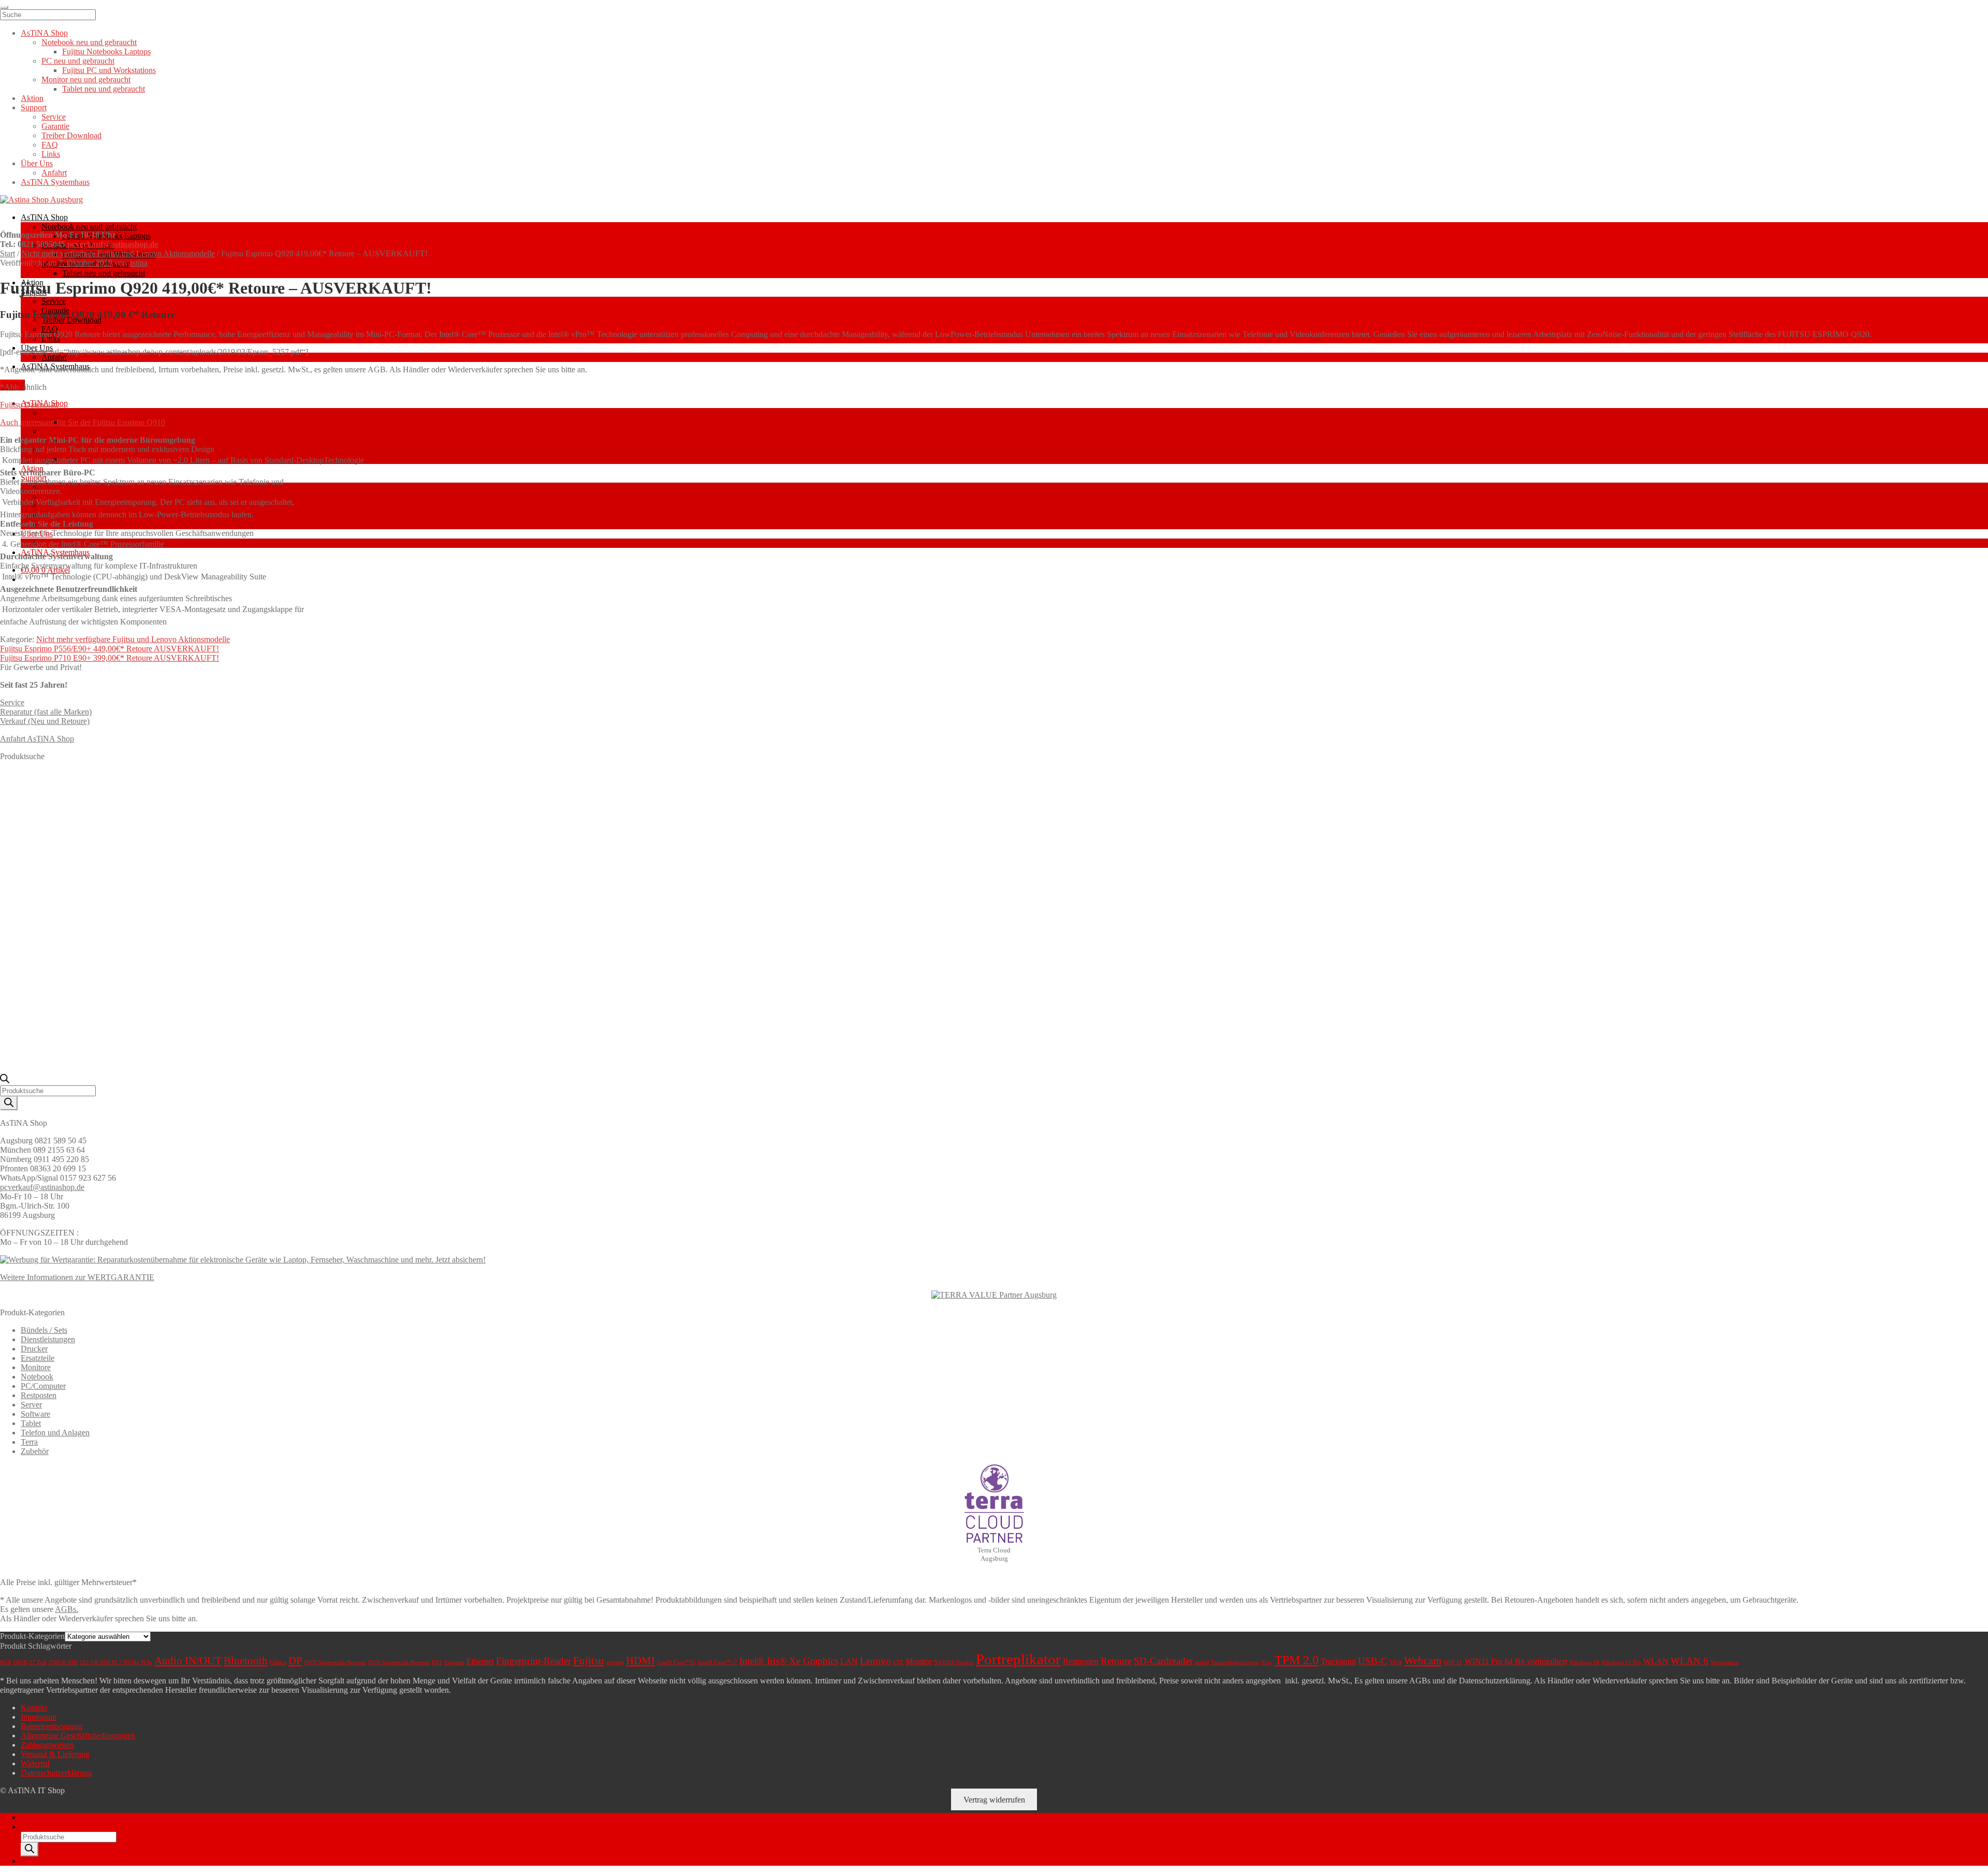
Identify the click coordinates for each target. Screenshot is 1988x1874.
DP (295, 1661)
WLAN (1656, 1661)
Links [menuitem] (51, 154)
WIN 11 (1453, 1662)
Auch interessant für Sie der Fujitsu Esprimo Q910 (83, 422)
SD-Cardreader (1163, 1661)
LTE (898, 1662)
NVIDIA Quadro (954, 1662)
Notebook (37, 1377)
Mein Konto (41, 1817)
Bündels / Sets (44, 1330)
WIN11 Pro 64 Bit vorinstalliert (1516, 1661)
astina (138, 263)
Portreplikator (1018, 1659)
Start (8, 253)
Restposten (39, 1395)
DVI (437, 1662)
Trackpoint (1338, 1661)
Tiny (1267, 1662)
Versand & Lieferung (55, 1754)
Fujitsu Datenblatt (29, 405)
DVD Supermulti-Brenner (335, 1662)
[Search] (9, 1103)
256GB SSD (63, 1662)
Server (31, 1405)
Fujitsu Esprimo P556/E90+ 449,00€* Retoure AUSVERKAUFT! (109, 649)
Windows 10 (1584, 1662)
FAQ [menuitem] (50, 145)
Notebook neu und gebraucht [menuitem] (89, 42)
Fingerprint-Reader (533, 1661)
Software (35, 1414)
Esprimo (454, 1662)
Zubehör (35, 1451)
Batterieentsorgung (52, 1726)
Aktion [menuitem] (32, 98)
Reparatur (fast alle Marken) (46, 712)
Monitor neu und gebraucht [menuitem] (86, 79)
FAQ (50, 329)
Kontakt (34, 1708)
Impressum (39, 1717)
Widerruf (35, 1763)
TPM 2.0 (1297, 1660)
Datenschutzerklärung (56, 1773)
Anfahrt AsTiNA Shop (37, 739)
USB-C (1373, 1661)
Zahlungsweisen (47, 1745)
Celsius (278, 1662)
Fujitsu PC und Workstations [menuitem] (109, 70)
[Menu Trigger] (4, 7)
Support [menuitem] (34, 107)
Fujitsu (589, 1661)
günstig (615, 1662)
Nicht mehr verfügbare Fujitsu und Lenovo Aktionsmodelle (118, 253)
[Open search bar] (5, 1080)
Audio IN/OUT (188, 1661)
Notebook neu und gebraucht (89, 227)
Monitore (36, 1367)
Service (54, 301)
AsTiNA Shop (44, 217)
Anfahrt (54, 357)
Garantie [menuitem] (55, 126)
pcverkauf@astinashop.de (113, 244)
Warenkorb (42, 1861)
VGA (1396, 1662)
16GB (20, 1662)
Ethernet (480, 1661)
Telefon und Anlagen (55, 1433)
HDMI (640, 1661)
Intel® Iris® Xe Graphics (789, 1661)
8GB (5, 1662)
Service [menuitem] (54, 117)
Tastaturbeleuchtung (1235, 1662)
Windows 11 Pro (1621, 1662)
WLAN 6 (1690, 1661)
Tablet (31, 1423)
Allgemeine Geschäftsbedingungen (78, 1735)
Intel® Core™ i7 (717, 1662)
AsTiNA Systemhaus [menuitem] (55, 182)
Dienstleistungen (48, 1339)
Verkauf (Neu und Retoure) (45, 721)
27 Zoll (38, 1662)
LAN (849, 1661)
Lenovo (875, 1661)
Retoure (1116, 1661)
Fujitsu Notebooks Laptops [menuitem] (106, 52)
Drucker (34, 1349)
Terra (29, 1442)
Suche (31, 1827)
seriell (1202, 1662)
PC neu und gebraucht (78, 431)
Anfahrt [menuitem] (54, 173)
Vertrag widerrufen (994, 1800)
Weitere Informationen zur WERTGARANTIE (77, 1277)
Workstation (1725, 1662)
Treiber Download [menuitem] (71, 135)
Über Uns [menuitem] (37, 163)
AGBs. (67, 1609)
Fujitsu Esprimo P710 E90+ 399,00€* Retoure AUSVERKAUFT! (109, 658)
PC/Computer (43, 1386)
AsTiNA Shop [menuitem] (44, 33)
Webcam (1423, 1661)
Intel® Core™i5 (676, 1662)
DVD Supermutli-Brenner (399, 1662)
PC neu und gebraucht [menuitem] (78, 61)
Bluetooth (246, 1661)
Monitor (919, 1661)
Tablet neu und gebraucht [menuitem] (104, 89)
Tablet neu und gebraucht (104, 273)
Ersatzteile (38, 1358)
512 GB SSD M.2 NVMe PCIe (116, 1662)
